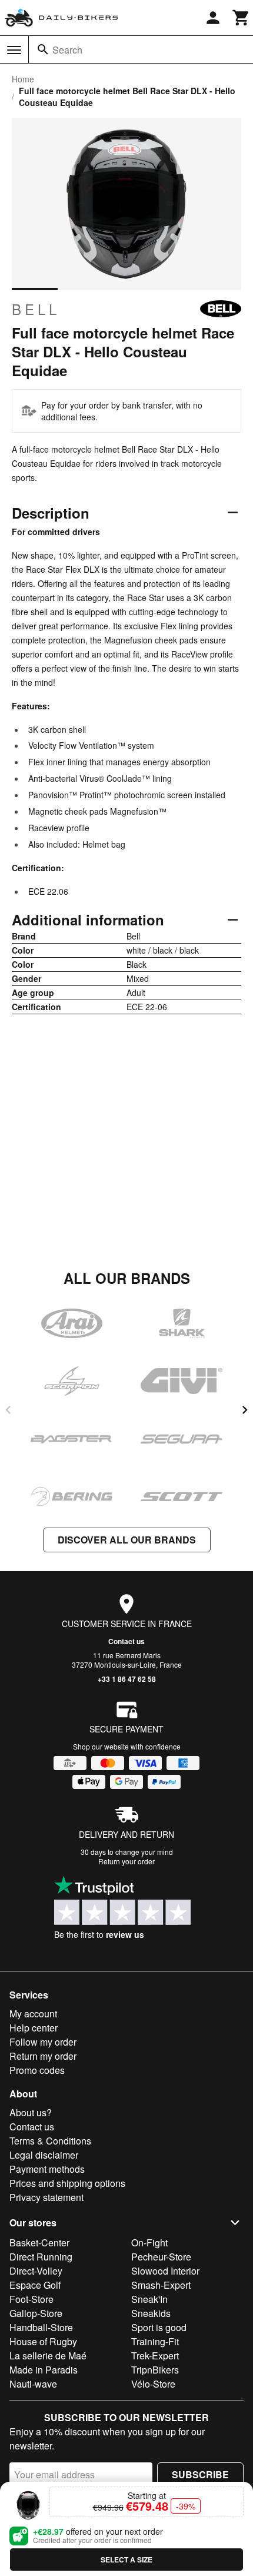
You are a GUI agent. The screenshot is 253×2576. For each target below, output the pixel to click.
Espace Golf (35, 2285)
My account (33, 2014)
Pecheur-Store (161, 2257)
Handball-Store (41, 2327)
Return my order (43, 2056)
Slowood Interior (165, 2271)
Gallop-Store (36, 2313)
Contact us (126, 1641)
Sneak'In (149, 2299)
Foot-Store (31, 2299)
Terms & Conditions (50, 2141)
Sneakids (151, 2313)
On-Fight (149, 2243)
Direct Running (41, 2257)
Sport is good (159, 2327)
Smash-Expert (161, 2285)
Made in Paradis (44, 2370)
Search (67, 50)
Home (23, 79)
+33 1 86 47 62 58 (127, 1679)
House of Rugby (43, 2341)
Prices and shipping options (67, 2183)
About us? (31, 2112)
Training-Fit (155, 2341)
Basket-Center (39, 2243)
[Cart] (241, 18)
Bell (36, 309)
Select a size (126, 2560)
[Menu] (14, 50)
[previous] (8, 1410)
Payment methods (47, 2169)
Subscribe (200, 2474)
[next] (245, 1410)
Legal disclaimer (44, 2155)
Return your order (126, 1861)
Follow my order (43, 2042)
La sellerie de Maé (48, 2356)
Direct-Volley (36, 2271)
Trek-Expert (155, 2356)
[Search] (43, 49)
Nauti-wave (33, 2384)
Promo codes (37, 2070)
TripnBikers (155, 2370)
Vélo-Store (153, 2384)
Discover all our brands (127, 1540)
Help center (34, 2028)
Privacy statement (46, 2197)
